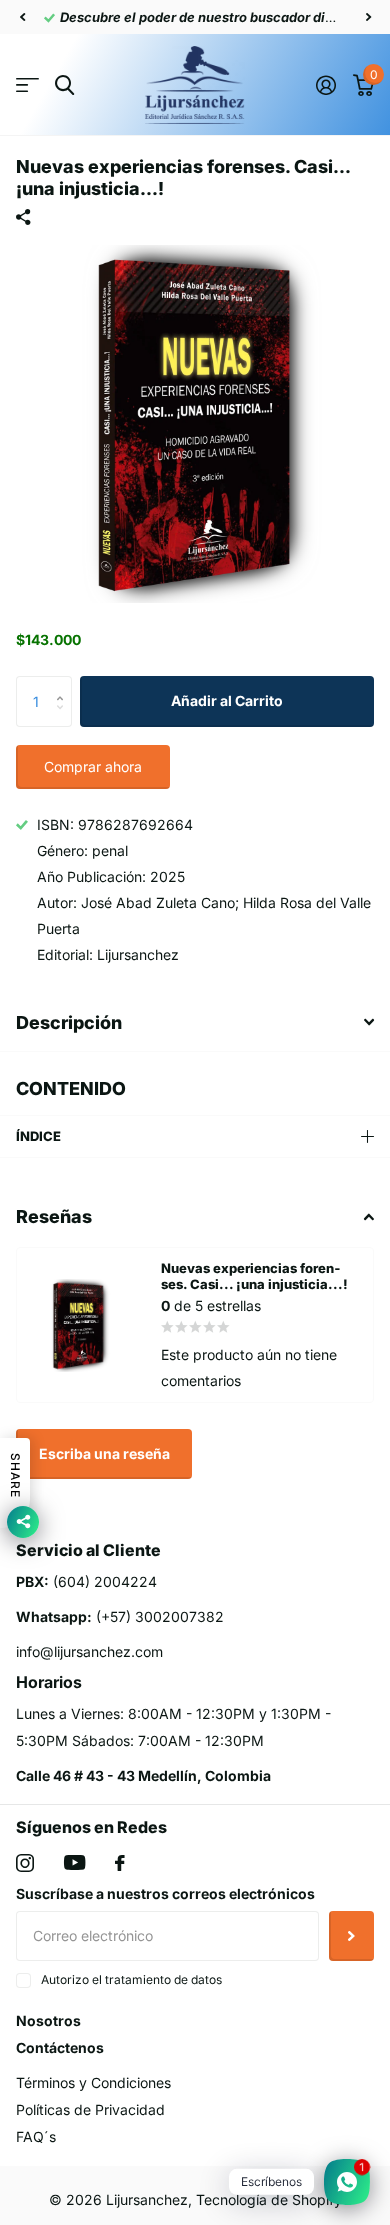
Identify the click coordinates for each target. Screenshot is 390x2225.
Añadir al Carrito (227, 700)
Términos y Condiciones (93, 2082)
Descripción (69, 1022)
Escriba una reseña (104, 1453)
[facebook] (120, 1863)
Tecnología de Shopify (269, 2199)
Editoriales (27, 85)
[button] (22, 17)
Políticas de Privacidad (90, 2109)
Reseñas (54, 1216)
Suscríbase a (351, 1936)
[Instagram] (25, 1863)
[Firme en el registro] (325, 85)
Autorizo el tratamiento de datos (131, 1979)
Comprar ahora (93, 766)
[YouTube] (74, 1862)
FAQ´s (36, 2136)
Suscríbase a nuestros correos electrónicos (165, 1893)
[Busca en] (64, 85)
